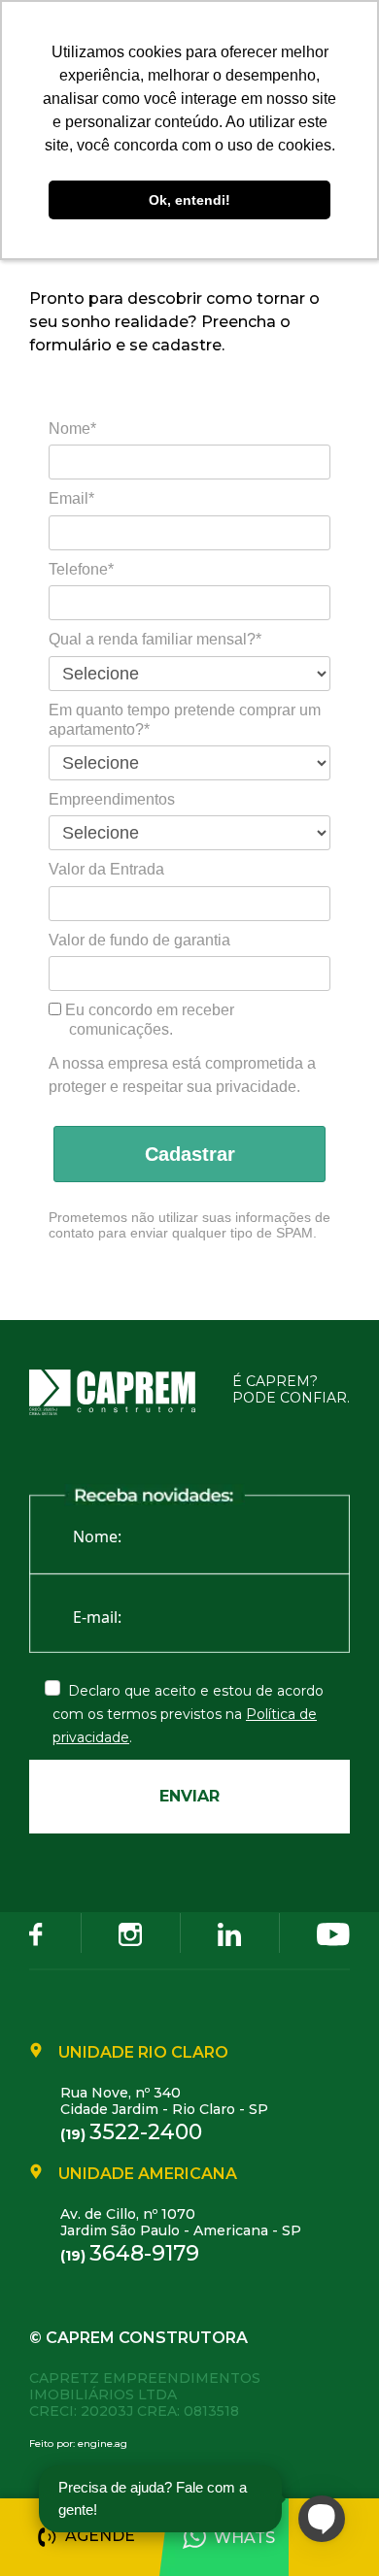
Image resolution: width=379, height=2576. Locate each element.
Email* (71, 498)
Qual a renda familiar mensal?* (155, 639)
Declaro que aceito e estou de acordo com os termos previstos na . (188, 1714)
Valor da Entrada (106, 869)
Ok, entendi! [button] (189, 200)
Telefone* (81, 569)
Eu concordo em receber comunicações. (148, 1020)
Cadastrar (190, 1154)
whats (244, 2538)
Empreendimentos (112, 799)
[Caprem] (124, 1392)
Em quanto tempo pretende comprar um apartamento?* (185, 720)
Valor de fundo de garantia (139, 940)
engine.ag (103, 2444)
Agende (100, 2536)
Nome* (72, 429)
